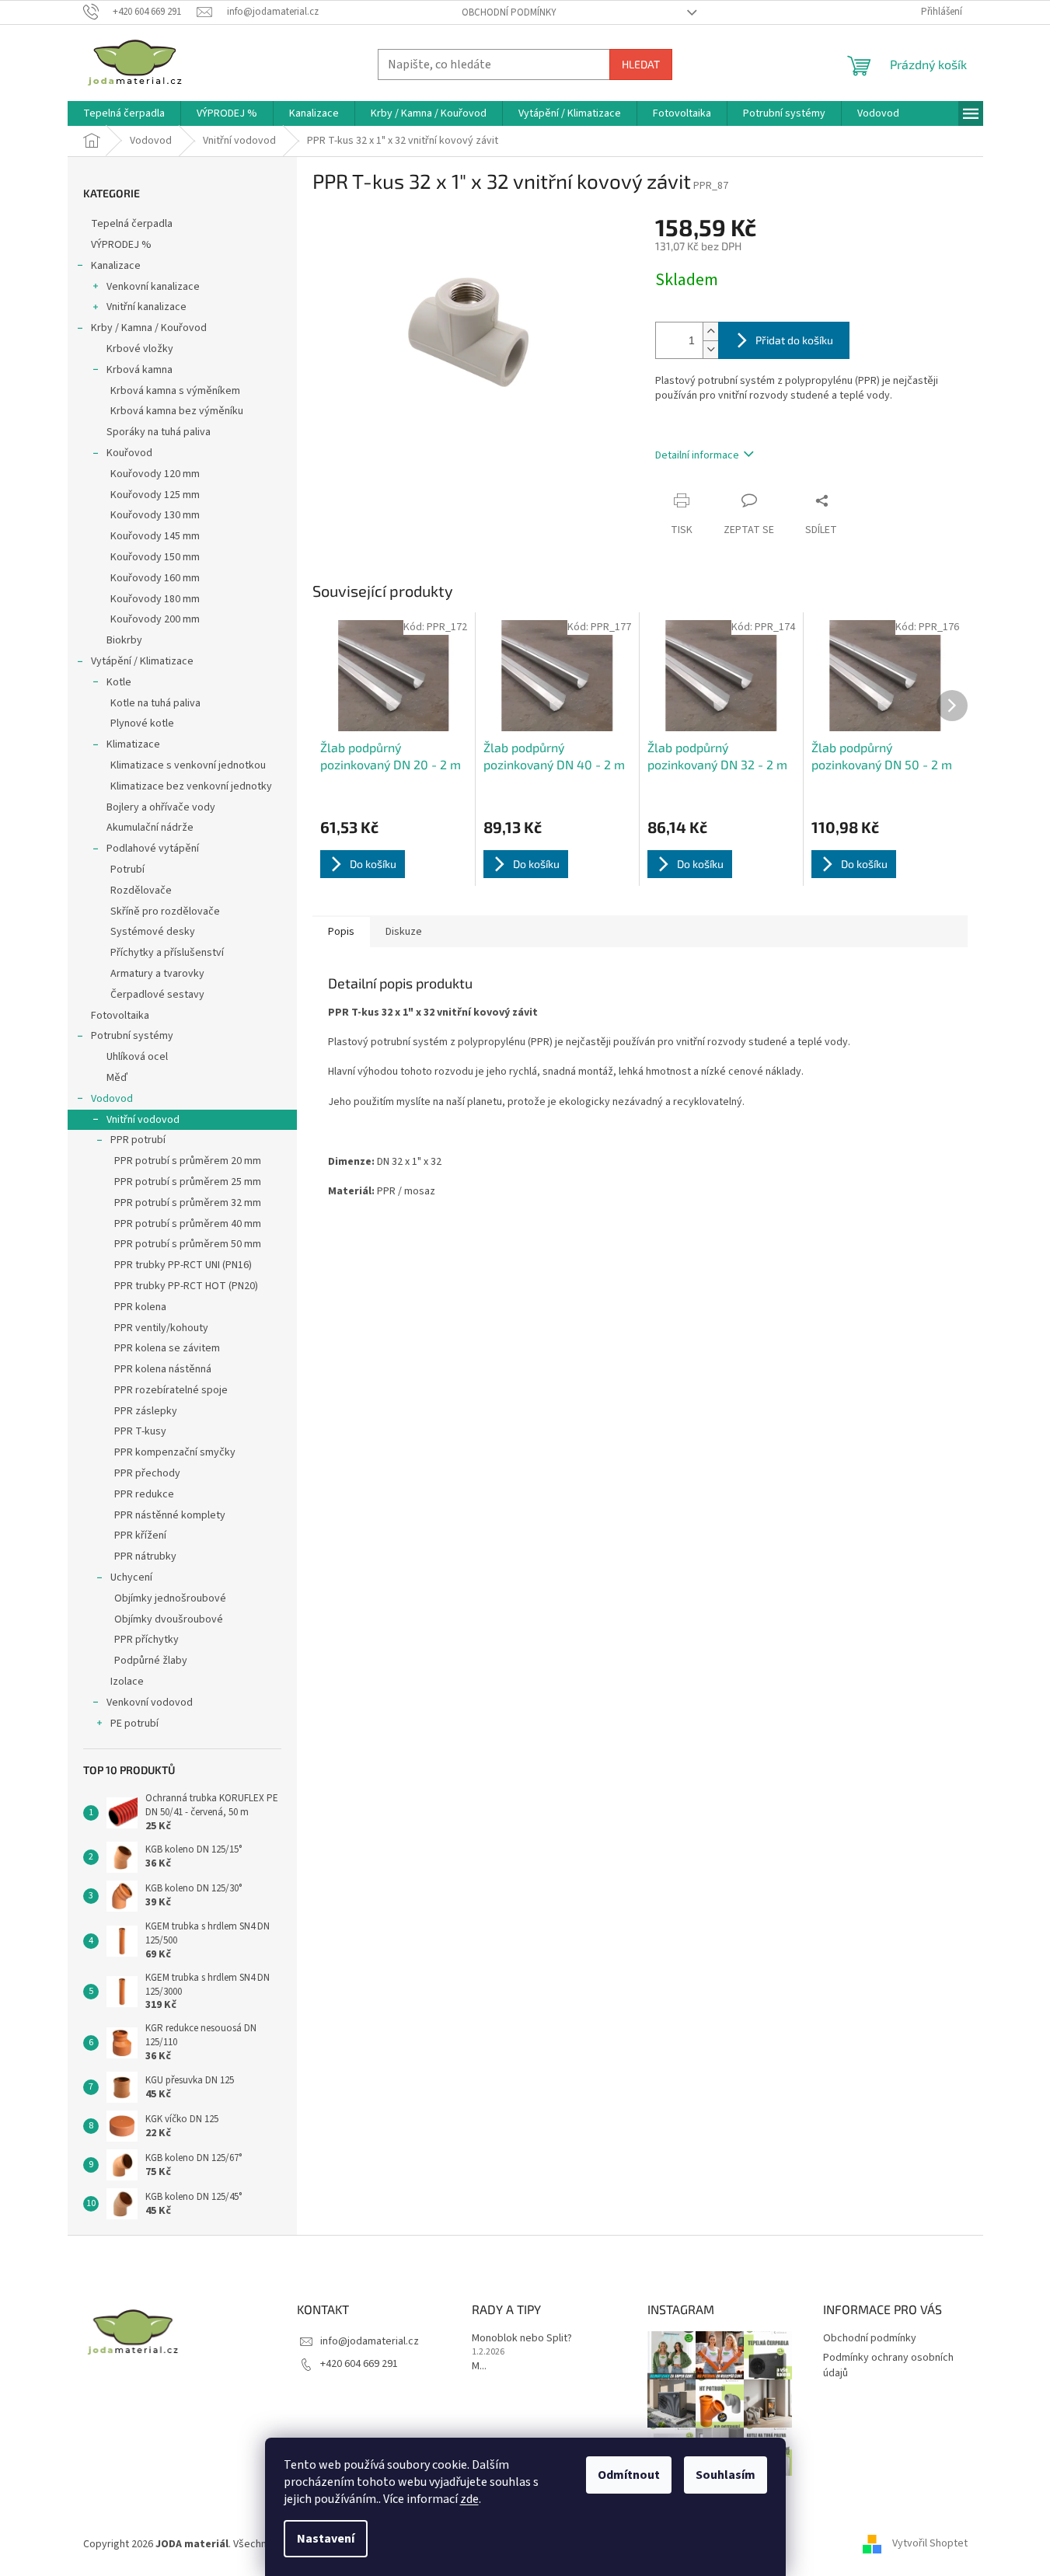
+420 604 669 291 (359, 2364)
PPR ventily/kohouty (161, 1328)
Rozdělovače (141, 891)
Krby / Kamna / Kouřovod (149, 328)
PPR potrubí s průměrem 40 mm (188, 1224)
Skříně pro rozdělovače (165, 912)
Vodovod (112, 1099)
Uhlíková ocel (137, 1057)
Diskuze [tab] (404, 932)
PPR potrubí (138, 1140)
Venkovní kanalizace (153, 287)
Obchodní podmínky (509, 12)
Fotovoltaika (120, 1016)
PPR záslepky (146, 1411)
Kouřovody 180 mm (155, 599)
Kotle (119, 682)
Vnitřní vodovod (143, 1120)
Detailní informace (697, 455)
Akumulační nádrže (150, 828)
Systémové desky (153, 932)
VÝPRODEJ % (121, 245)
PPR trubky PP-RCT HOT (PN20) (186, 1286)
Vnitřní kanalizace (147, 307)
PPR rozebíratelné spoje (171, 1390)
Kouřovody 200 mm (155, 619)
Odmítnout (629, 2475)
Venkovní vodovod (150, 1703)
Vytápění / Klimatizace (142, 661)
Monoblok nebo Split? (522, 2339)
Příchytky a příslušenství (167, 953)
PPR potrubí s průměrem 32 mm (188, 1203)
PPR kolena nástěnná (163, 1369)
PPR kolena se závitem (167, 1348)
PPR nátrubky (145, 1556)
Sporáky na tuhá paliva (159, 432)
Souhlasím (726, 2475)
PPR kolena (140, 1307)
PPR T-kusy (140, 1431)
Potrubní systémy (132, 1036)
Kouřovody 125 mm (155, 495)
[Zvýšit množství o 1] (710, 331)
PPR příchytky (147, 1640)
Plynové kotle (142, 723)
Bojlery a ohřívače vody (161, 807)
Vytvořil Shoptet (930, 2544)
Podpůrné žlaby (151, 1661)
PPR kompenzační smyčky (175, 1452)
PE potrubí (134, 1724)
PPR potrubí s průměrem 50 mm (188, 1244)
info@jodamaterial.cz (370, 2341)
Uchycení (131, 1577)
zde (469, 2499)
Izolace (127, 1682)
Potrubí (127, 870)
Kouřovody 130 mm (155, 515)
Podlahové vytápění (153, 849)
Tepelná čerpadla (132, 224)
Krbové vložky (140, 349)
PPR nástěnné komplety (170, 1515)
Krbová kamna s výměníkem (175, 391)
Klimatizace (133, 744)
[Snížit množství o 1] (710, 349)
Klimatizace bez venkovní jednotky (191, 786)
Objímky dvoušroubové (169, 1619)
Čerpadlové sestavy (157, 995)
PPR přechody (147, 1473)
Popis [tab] (341, 932)
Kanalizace (116, 266)
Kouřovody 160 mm (155, 578)
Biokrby (124, 640)
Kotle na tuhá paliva (155, 703)
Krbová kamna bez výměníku (177, 411)
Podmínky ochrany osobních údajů (888, 2365)
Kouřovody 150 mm (155, 557)
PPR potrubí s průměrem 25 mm (188, 1182)
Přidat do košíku (794, 340)
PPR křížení (140, 1535)
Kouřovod (129, 453)
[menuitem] (124, 113)
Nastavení (326, 2539)
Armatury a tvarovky (157, 974)
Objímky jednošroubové (170, 1598)
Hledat (641, 64)
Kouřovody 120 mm (155, 474)
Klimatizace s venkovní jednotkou (188, 765)
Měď (117, 1078)
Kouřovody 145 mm (155, 536)
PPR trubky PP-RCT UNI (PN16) (183, 1265)
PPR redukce (144, 1494)
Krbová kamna (140, 370)
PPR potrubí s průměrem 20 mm (188, 1161)
